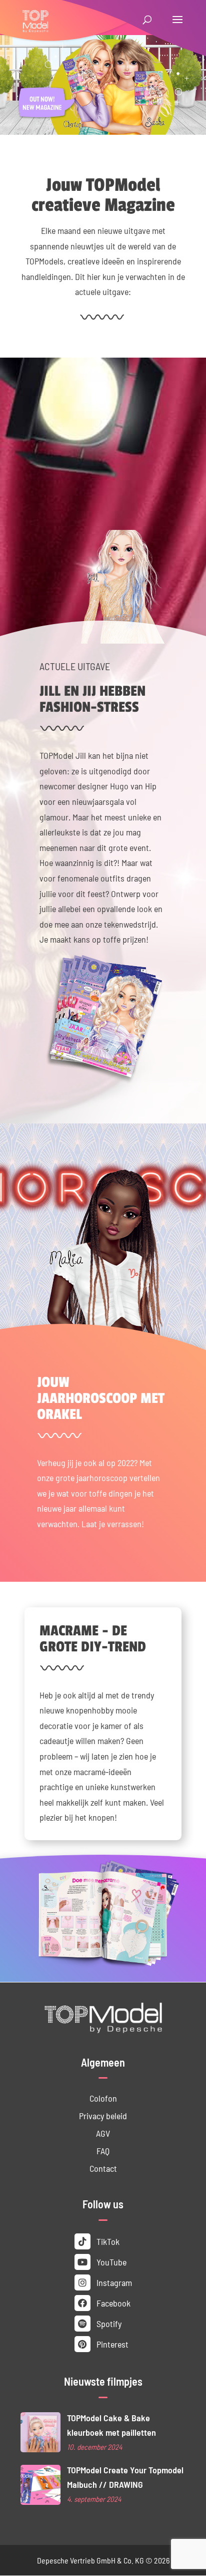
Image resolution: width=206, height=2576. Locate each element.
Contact (103, 2168)
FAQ (103, 2151)
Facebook (112, 2303)
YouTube (110, 2262)
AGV (103, 2133)
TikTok (107, 2241)
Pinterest (111, 2344)
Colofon (103, 2098)
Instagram (113, 2282)
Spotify (108, 2323)
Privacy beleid (103, 2115)
